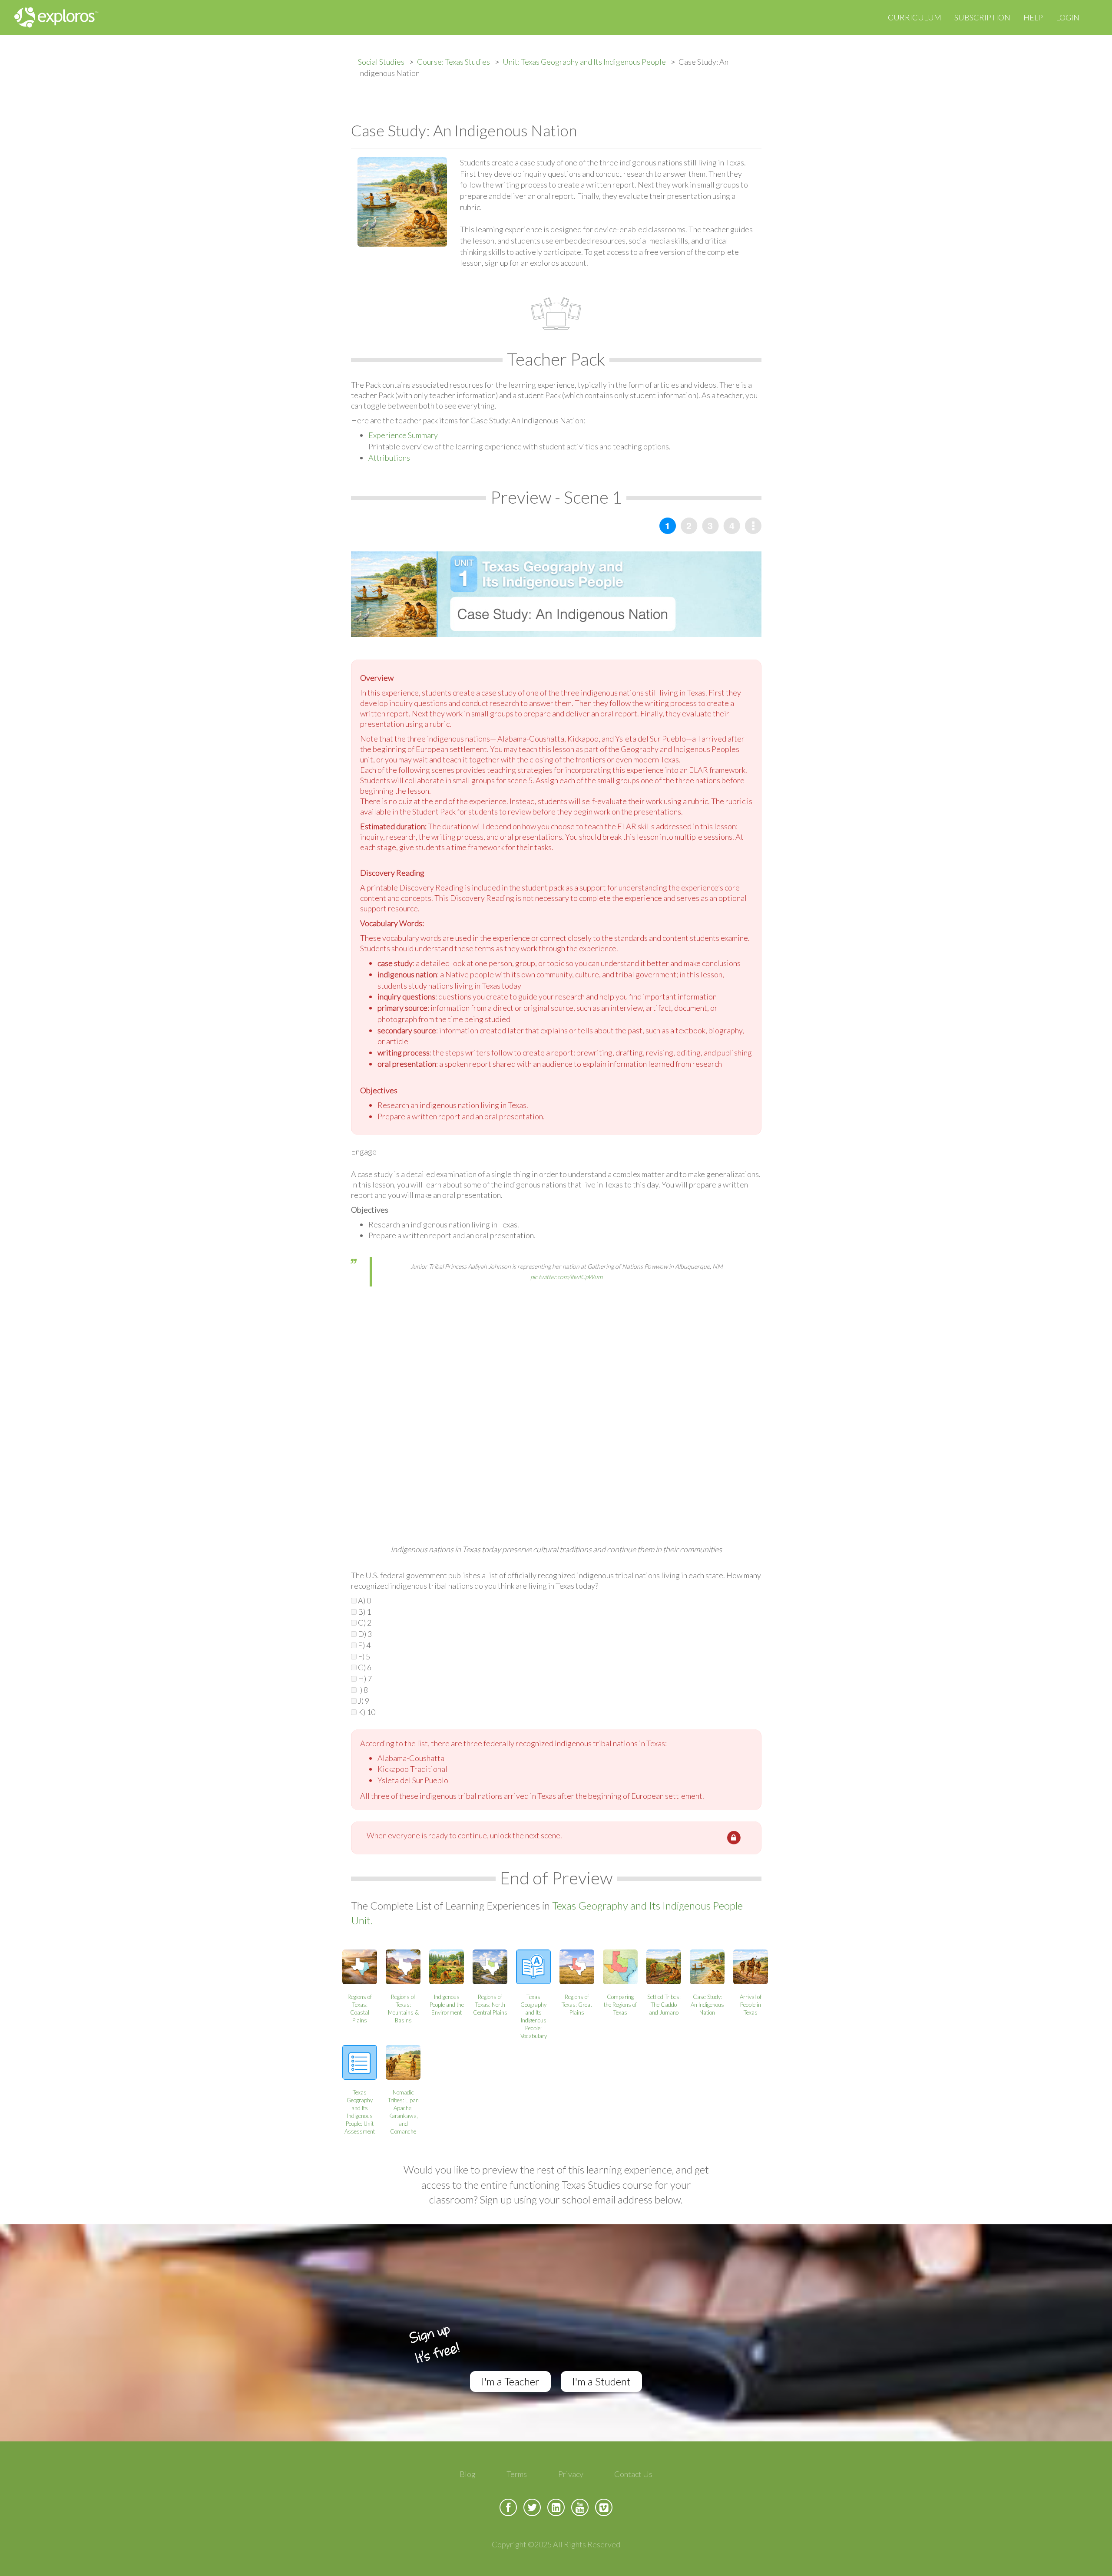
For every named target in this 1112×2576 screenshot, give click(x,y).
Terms (517, 2474)
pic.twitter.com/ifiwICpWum (566, 1277)
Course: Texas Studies (453, 62)
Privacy (571, 2474)
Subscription (982, 17)
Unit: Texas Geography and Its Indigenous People (584, 62)
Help (1033, 17)
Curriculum (915, 17)
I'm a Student (601, 2381)
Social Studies (381, 62)
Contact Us (633, 2474)
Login (1068, 17)
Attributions (389, 458)
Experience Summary (403, 435)
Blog (468, 2474)
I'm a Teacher (510, 2381)
